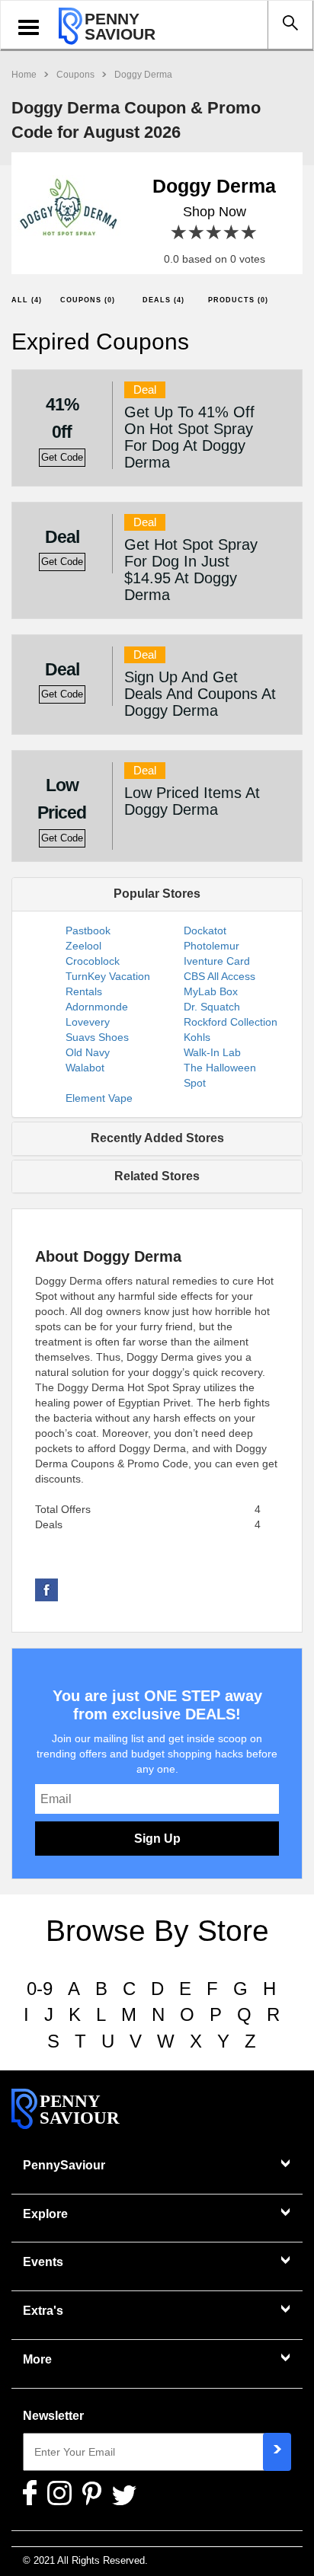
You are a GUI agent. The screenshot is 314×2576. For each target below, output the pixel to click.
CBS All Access (219, 976)
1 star (179, 233)
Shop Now (215, 212)
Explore (45, 2214)
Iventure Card (217, 961)
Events (43, 2262)
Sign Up (157, 1839)
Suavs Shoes (97, 1037)
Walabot (85, 1068)
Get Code (62, 458)
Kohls (197, 1037)
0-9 (40, 1989)
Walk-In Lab (212, 1052)
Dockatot (205, 930)
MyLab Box (211, 991)
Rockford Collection (231, 1022)
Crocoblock (93, 961)
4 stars (232, 233)
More (37, 2359)
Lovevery (88, 1022)
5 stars (250, 233)
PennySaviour (64, 2165)
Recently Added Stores (157, 1138)
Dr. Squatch (212, 1007)
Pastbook (88, 930)
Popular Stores (157, 894)
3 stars (215, 233)
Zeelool (83, 946)
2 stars (197, 233)
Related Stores (157, 1176)
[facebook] (46, 1589)
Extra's (43, 2311)
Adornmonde (97, 1007)
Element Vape (99, 1098)
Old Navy (88, 1052)
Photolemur (211, 946)
